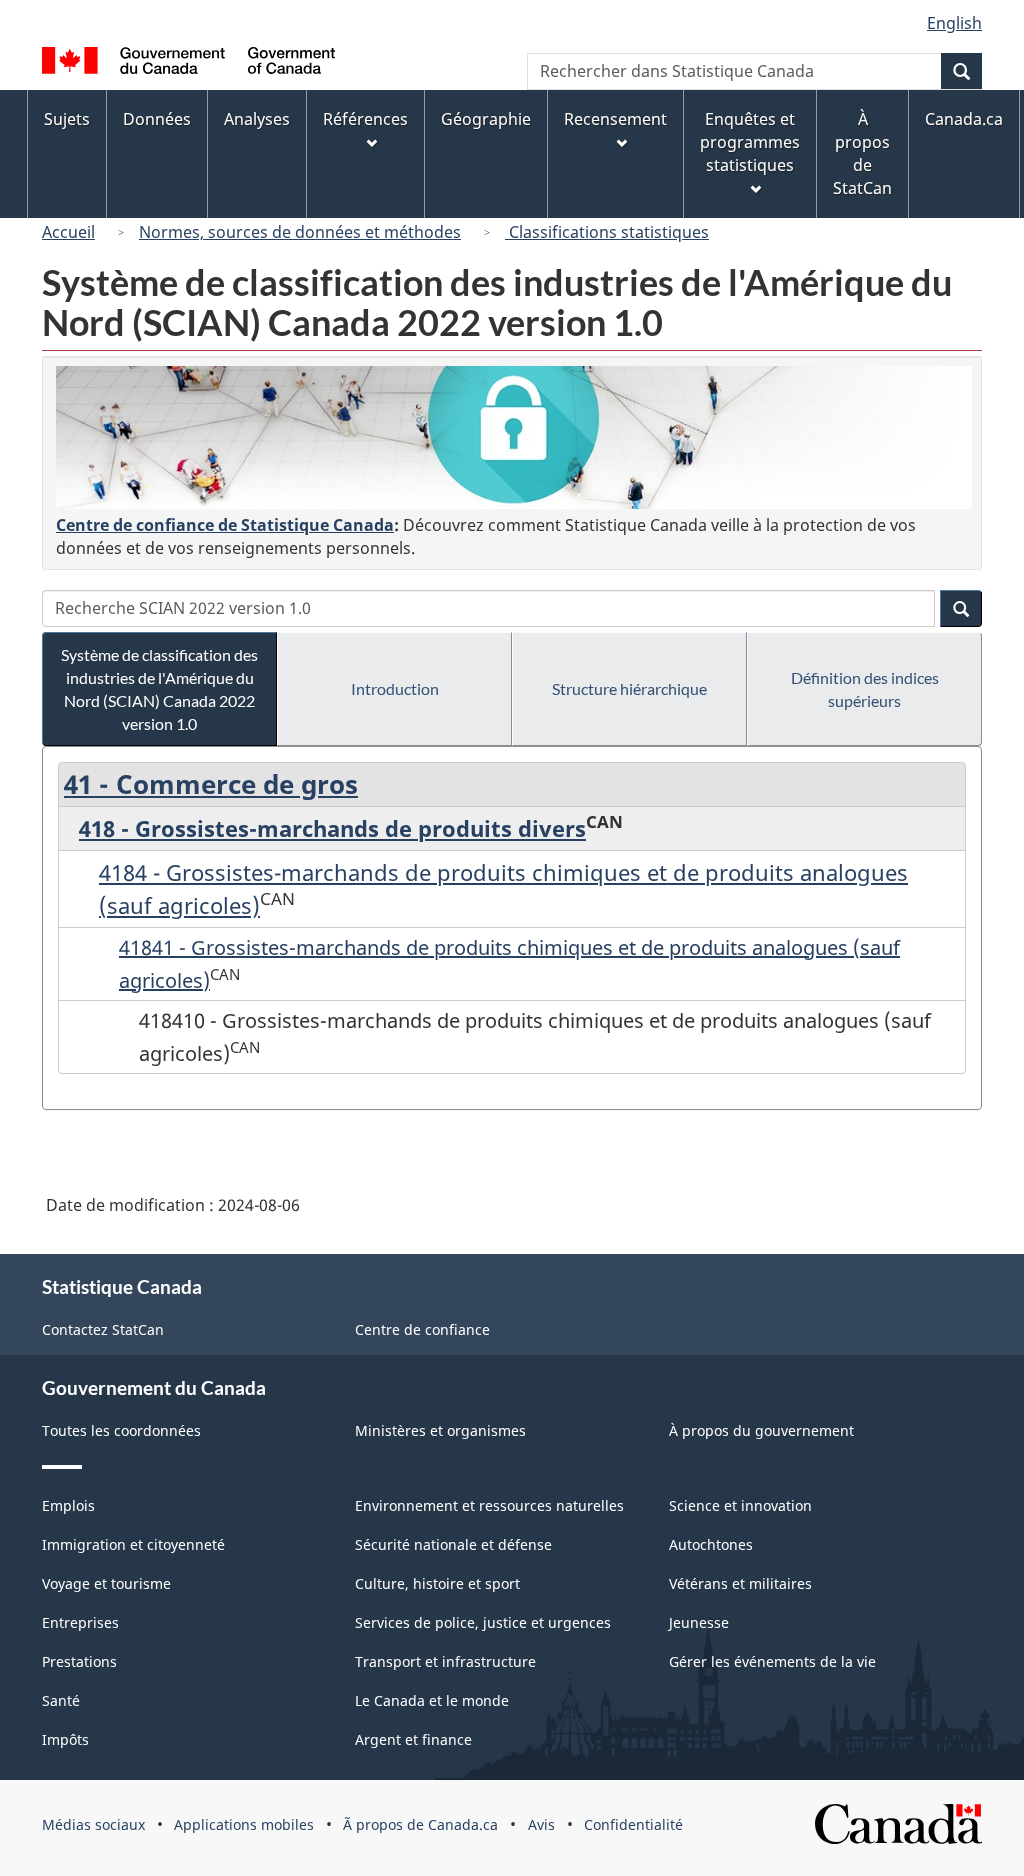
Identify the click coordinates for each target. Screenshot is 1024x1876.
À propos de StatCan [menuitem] (862, 153)
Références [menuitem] (365, 119)
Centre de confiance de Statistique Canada (225, 525)
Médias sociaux (93, 1824)
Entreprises (80, 1622)
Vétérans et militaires (740, 1583)
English (954, 23)
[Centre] (514, 437)
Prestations (79, 1661)
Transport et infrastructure (445, 1661)
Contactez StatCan (103, 1329)
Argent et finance (413, 1739)
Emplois (68, 1505)
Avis (541, 1824)
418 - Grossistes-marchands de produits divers (332, 828)
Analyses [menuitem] (257, 119)
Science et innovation (740, 1505)
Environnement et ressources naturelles (489, 1505)
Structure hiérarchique (629, 688)
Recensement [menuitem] (615, 119)
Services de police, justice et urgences (483, 1622)
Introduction (395, 688)
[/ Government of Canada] (188, 63)
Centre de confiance (422, 1329)
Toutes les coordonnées (121, 1430)
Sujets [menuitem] (67, 119)
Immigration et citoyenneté (133, 1544)
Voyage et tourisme (106, 1583)
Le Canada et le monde (432, 1700)
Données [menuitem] (157, 119)
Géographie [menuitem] (486, 119)
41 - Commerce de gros (211, 784)
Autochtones (711, 1544)
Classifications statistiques (607, 232)
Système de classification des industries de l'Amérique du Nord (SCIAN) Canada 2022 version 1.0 (159, 689)
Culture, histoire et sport (437, 1583)
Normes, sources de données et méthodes (300, 232)
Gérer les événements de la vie (772, 1661)
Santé (61, 1700)
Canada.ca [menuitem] (964, 119)
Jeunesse (699, 1622)
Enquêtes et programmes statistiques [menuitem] (750, 142)
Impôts (65, 1739)
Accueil (68, 232)
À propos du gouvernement (761, 1430)
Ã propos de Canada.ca (420, 1824)
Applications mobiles (244, 1824)
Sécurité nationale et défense (453, 1544)
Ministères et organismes (440, 1430)
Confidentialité (633, 1824)
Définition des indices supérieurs (865, 689)
